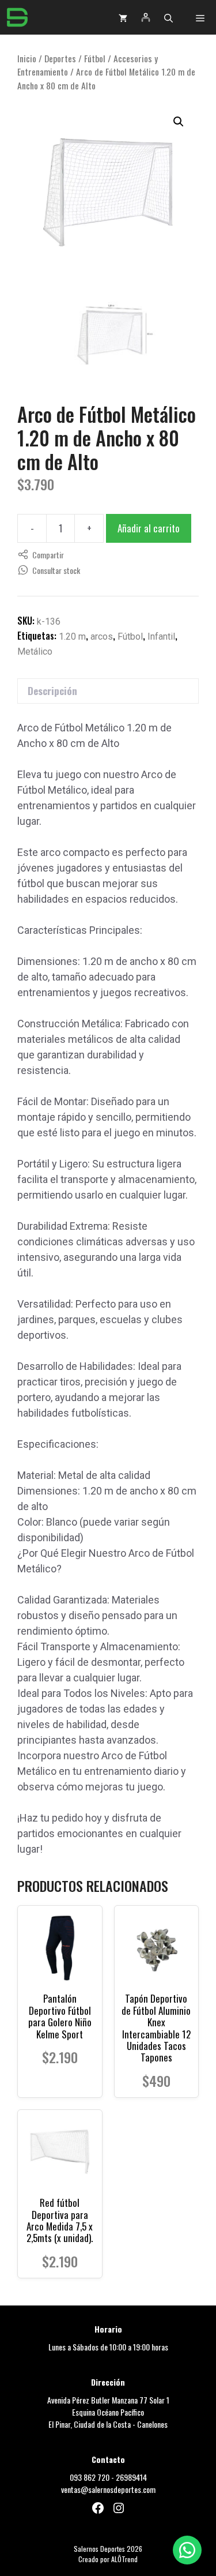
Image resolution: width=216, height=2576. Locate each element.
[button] (168, 17)
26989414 (131, 2477)
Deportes (60, 58)
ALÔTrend (124, 2559)
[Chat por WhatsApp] (187, 2550)
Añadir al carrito (149, 528)
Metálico (35, 651)
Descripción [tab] (52, 691)
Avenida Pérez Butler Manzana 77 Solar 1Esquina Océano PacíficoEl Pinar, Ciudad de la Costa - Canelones (108, 2412)
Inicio (27, 58)
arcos (102, 637)
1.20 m (72, 637)
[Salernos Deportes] (17, 17)
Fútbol (95, 58)
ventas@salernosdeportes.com (108, 2489)
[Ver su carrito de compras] (123, 17)
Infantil (161, 637)
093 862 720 (90, 2477)
